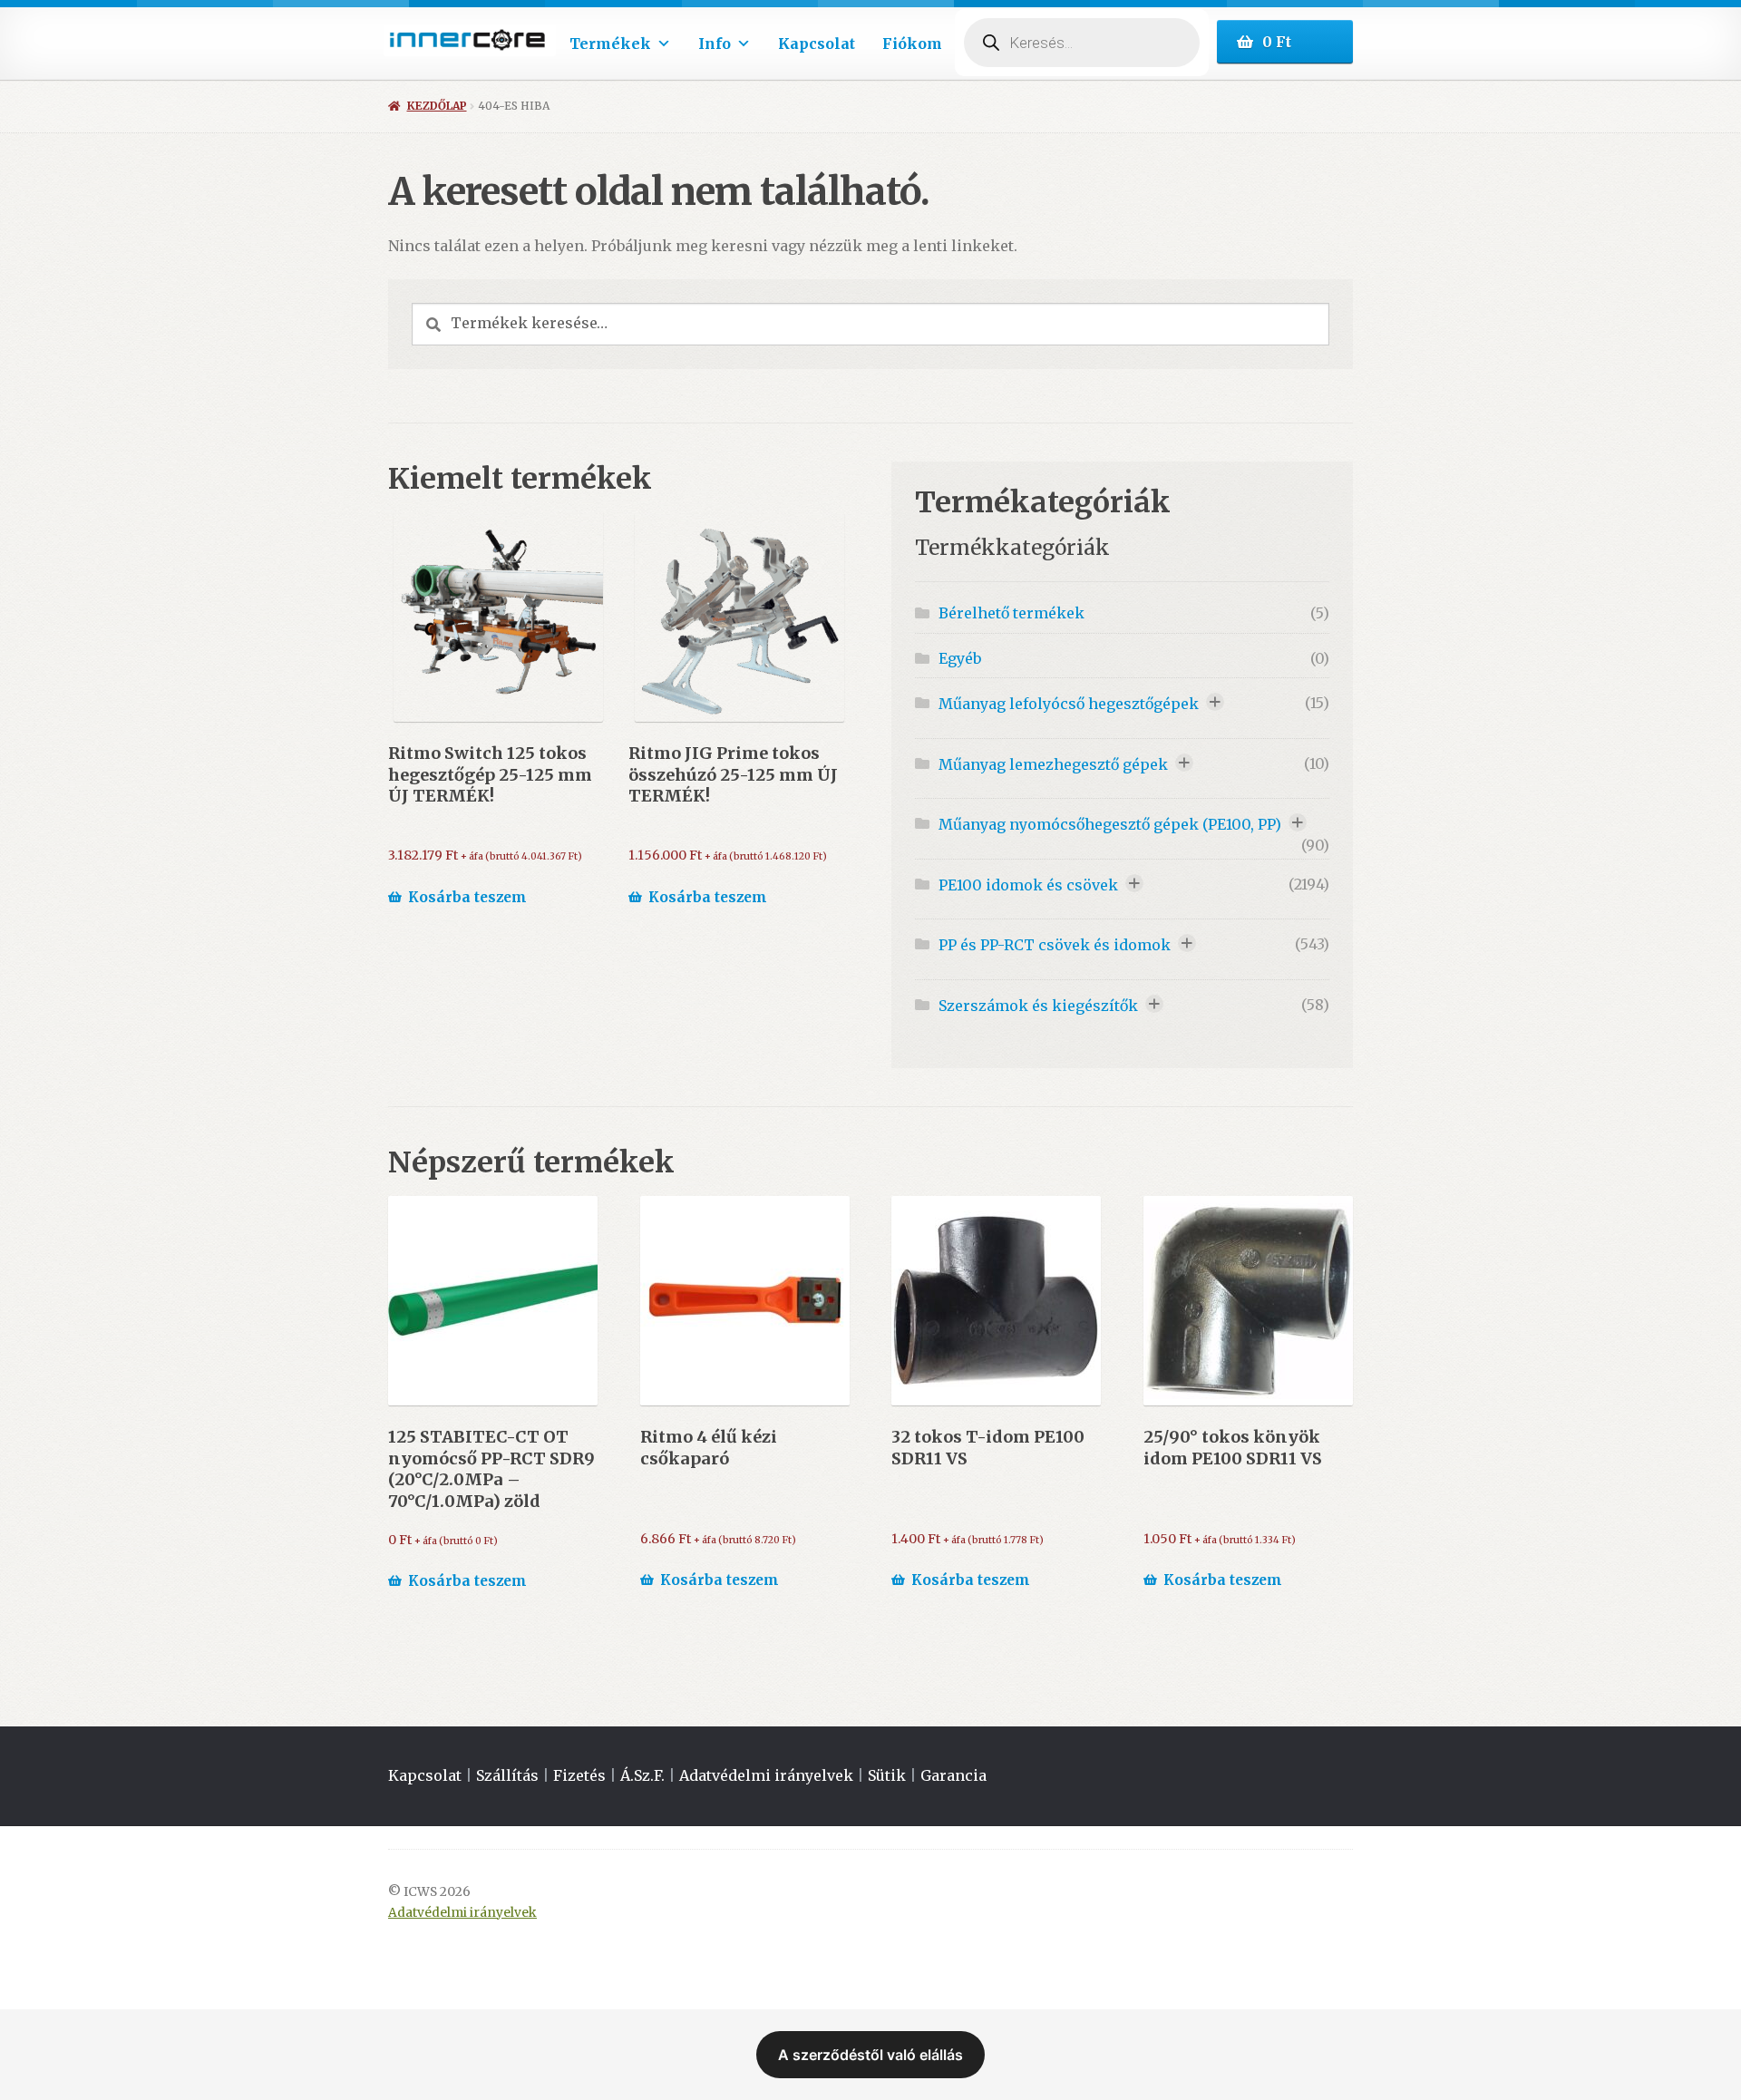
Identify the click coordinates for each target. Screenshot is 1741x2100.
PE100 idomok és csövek (1028, 885)
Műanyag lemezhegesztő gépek (1053, 764)
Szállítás (507, 1775)
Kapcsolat (817, 44)
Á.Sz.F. (642, 1775)
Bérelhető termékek (1012, 613)
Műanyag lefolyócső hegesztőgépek (1069, 704)
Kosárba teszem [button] (467, 897)
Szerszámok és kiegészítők (1038, 1006)
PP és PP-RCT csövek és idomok (1055, 945)
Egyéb (960, 658)
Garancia (953, 1775)
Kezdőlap (437, 106)
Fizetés (579, 1775)
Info (715, 44)
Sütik (887, 1775)
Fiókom (912, 44)
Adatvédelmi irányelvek (766, 1775)
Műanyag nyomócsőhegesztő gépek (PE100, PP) (1110, 824)
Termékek (610, 44)
